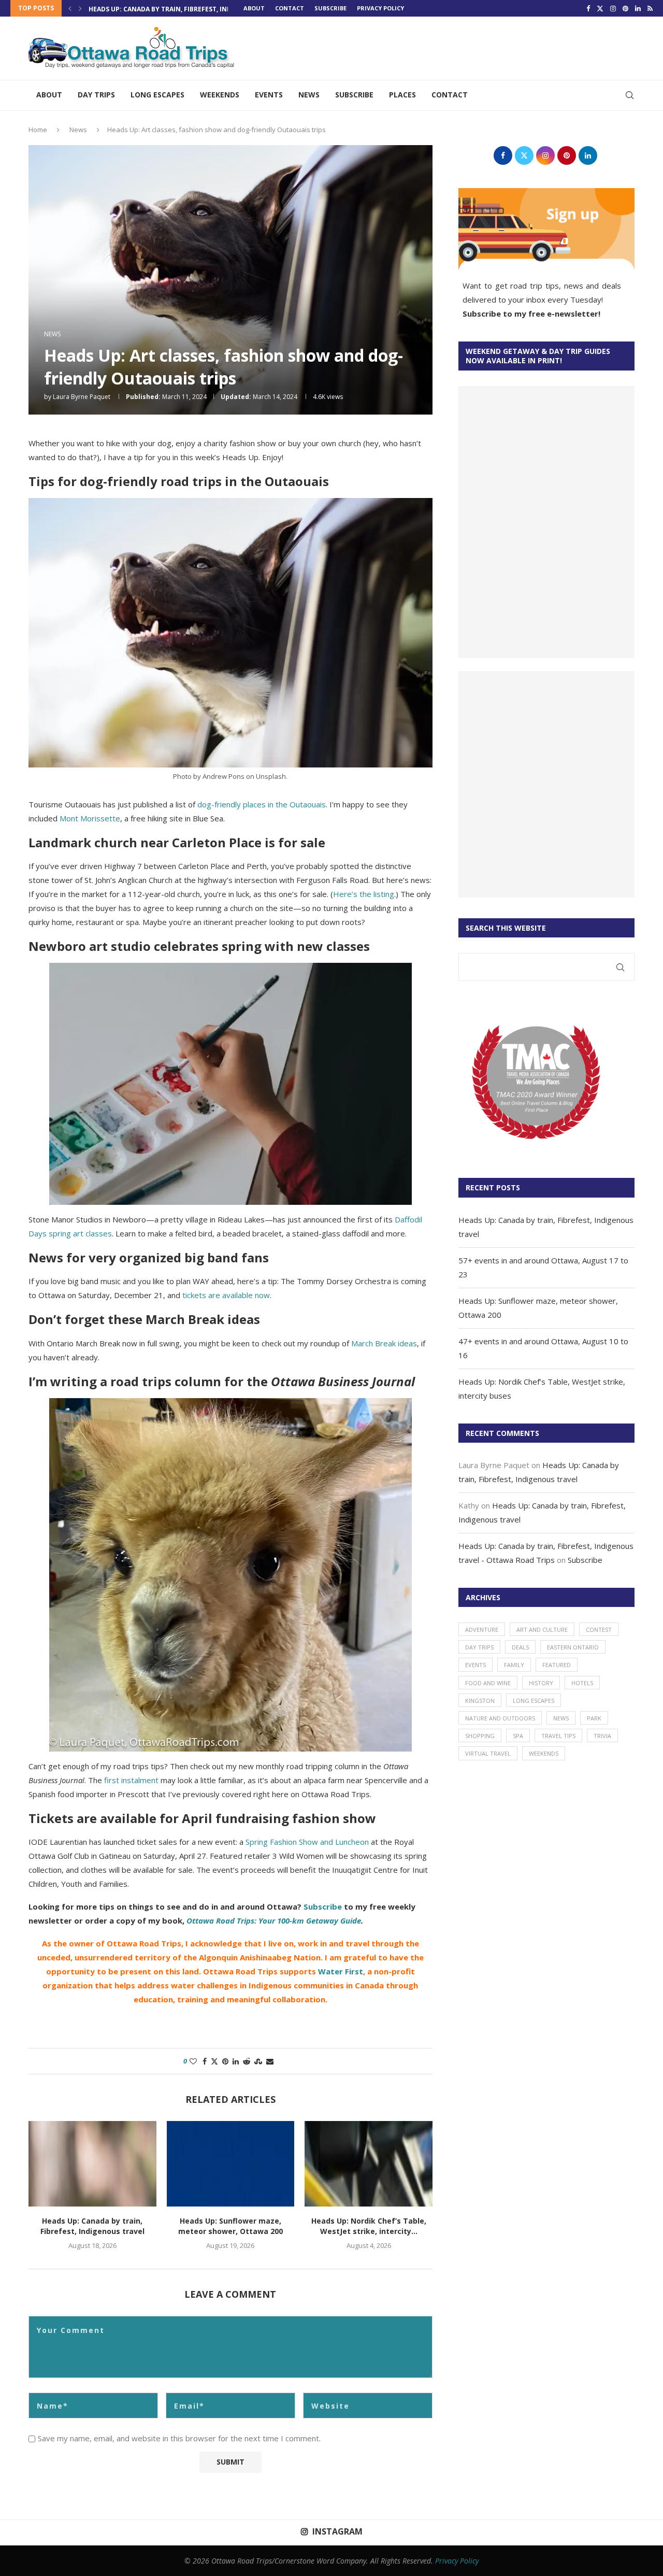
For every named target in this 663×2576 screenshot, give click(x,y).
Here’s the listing (364, 894)
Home (38, 130)
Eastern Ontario (573, 1647)
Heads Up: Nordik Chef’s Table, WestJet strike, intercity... (369, 2226)
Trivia (602, 1736)
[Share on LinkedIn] (236, 2061)
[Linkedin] (638, 8)
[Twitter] (600, 8)
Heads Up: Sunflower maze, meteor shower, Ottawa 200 (230, 2226)
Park (594, 1718)
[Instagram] (613, 8)
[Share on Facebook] (205, 2061)
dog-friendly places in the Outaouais (262, 804)
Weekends (220, 95)
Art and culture (542, 1629)
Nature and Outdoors (500, 1718)
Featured (557, 1665)
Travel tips (558, 1736)
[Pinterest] (625, 8)
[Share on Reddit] (247, 2061)
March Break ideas (384, 1343)
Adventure (482, 1629)
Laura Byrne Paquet (82, 397)
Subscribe (330, 8)
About (254, 8)
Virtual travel (488, 1753)
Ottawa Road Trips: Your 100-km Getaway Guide (274, 1920)
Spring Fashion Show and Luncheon (307, 1842)
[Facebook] (588, 8)
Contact (290, 8)
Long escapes (157, 95)
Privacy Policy (457, 2561)
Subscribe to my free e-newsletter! (531, 314)
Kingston (480, 1700)
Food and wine (488, 1683)
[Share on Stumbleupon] (258, 2061)
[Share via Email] (270, 2061)
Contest (599, 1629)
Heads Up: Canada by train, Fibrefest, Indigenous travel (187, 9)
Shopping (480, 1736)
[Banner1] (546, 522)
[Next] (80, 8)
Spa (518, 1736)
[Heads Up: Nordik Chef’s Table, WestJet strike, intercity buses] (369, 2164)
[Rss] (650, 8)
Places (402, 95)
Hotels (582, 1683)
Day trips (96, 95)
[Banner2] (546, 784)
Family (514, 1665)
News (309, 95)
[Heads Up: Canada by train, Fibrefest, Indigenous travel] (92, 2164)
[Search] (629, 95)
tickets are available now (226, 1295)
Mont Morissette (90, 818)
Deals (520, 1647)
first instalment (131, 1780)
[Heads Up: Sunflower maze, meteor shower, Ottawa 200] (231, 2164)
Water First (341, 1971)
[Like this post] (193, 2061)
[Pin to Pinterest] (225, 2061)
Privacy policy (380, 8)
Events (269, 95)
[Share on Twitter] (214, 2061)
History (541, 1683)
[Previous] (70, 8)
